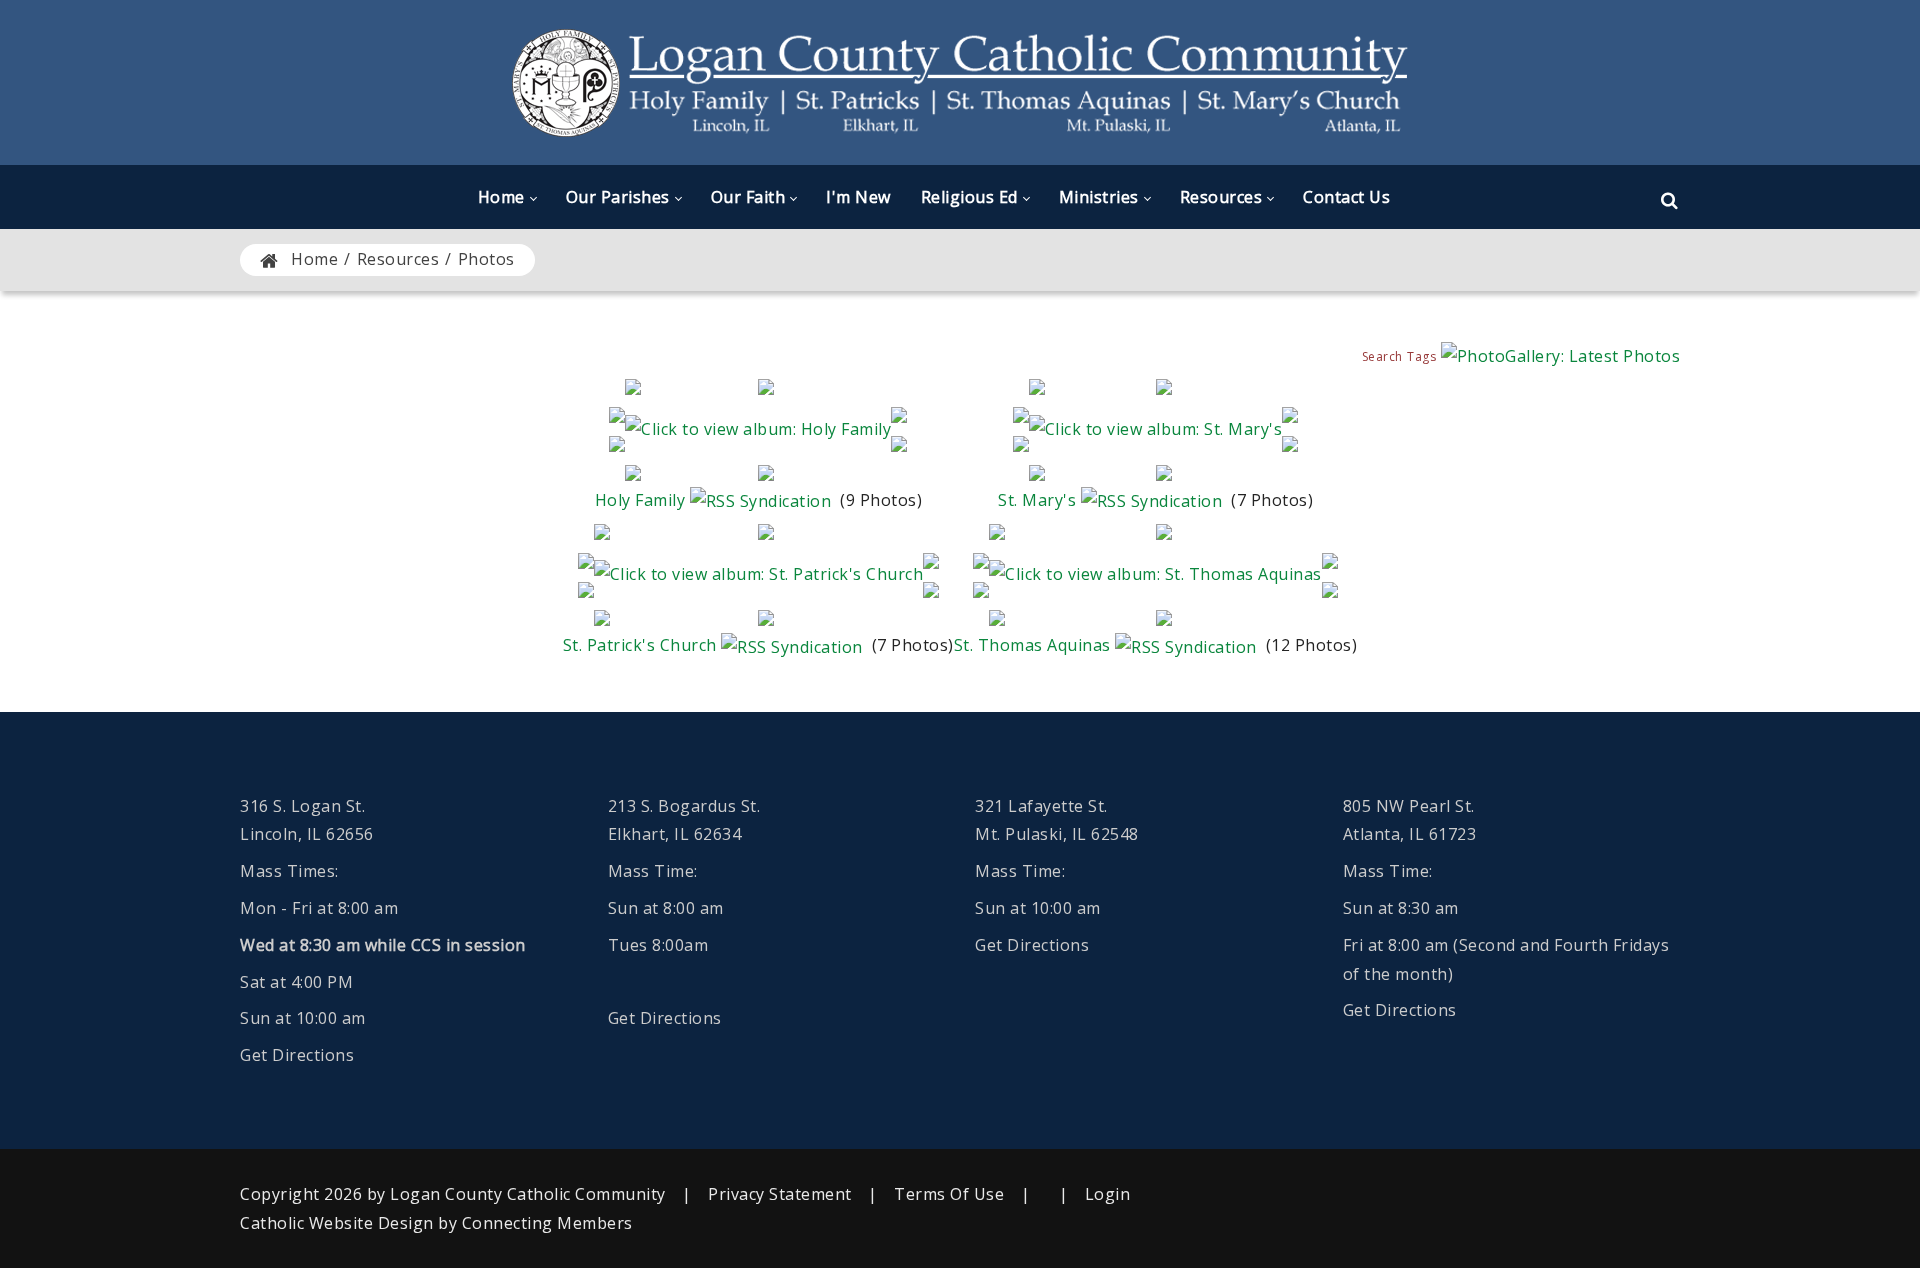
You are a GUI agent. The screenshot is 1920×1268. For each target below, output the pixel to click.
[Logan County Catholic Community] (960, 82)
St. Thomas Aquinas (1032, 645)
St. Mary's (1037, 500)
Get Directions (297, 1055)
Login (1108, 1194)
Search (1382, 356)
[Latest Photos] (1561, 355)
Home (314, 259)
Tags (1421, 356)
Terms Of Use (949, 1194)
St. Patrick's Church (640, 645)
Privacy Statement (780, 1194)
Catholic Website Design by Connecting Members (436, 1223)
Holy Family (640, 500)
